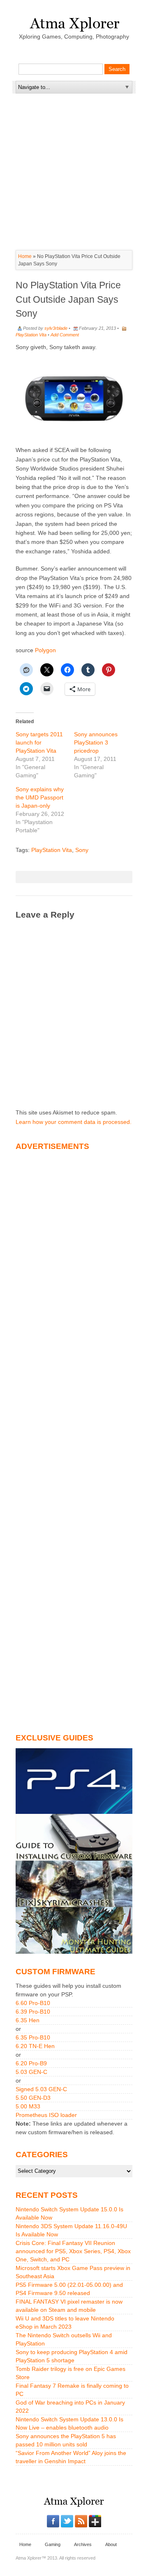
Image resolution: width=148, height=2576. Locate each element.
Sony (82, 850)
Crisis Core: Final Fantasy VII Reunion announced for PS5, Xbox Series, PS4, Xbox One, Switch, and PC (73, 2251)
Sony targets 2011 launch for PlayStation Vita (39, 742)
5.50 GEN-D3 (33, 2098)
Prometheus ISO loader (46, 2115)
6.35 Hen (28, 2020)
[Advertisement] (77, 145)
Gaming (53, 2544)
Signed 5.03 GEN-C (41, 2089)
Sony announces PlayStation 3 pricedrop (96, 742)
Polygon (45, 650)
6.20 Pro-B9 (31, 2063)
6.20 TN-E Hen (35, 2046)
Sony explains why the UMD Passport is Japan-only (40, 797)
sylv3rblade (56, 328)
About (111, 2544)
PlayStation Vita (31, 335)
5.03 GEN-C (31, 2072)
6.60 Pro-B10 (33, 2003)
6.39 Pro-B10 (33, 2012)
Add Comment (65, 335)
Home (25, 256)
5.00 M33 (28, 2106)
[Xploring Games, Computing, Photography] (74, 22)
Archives (83, 2544)
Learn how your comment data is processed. (74, 1122)
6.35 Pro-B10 (33, 2037)
